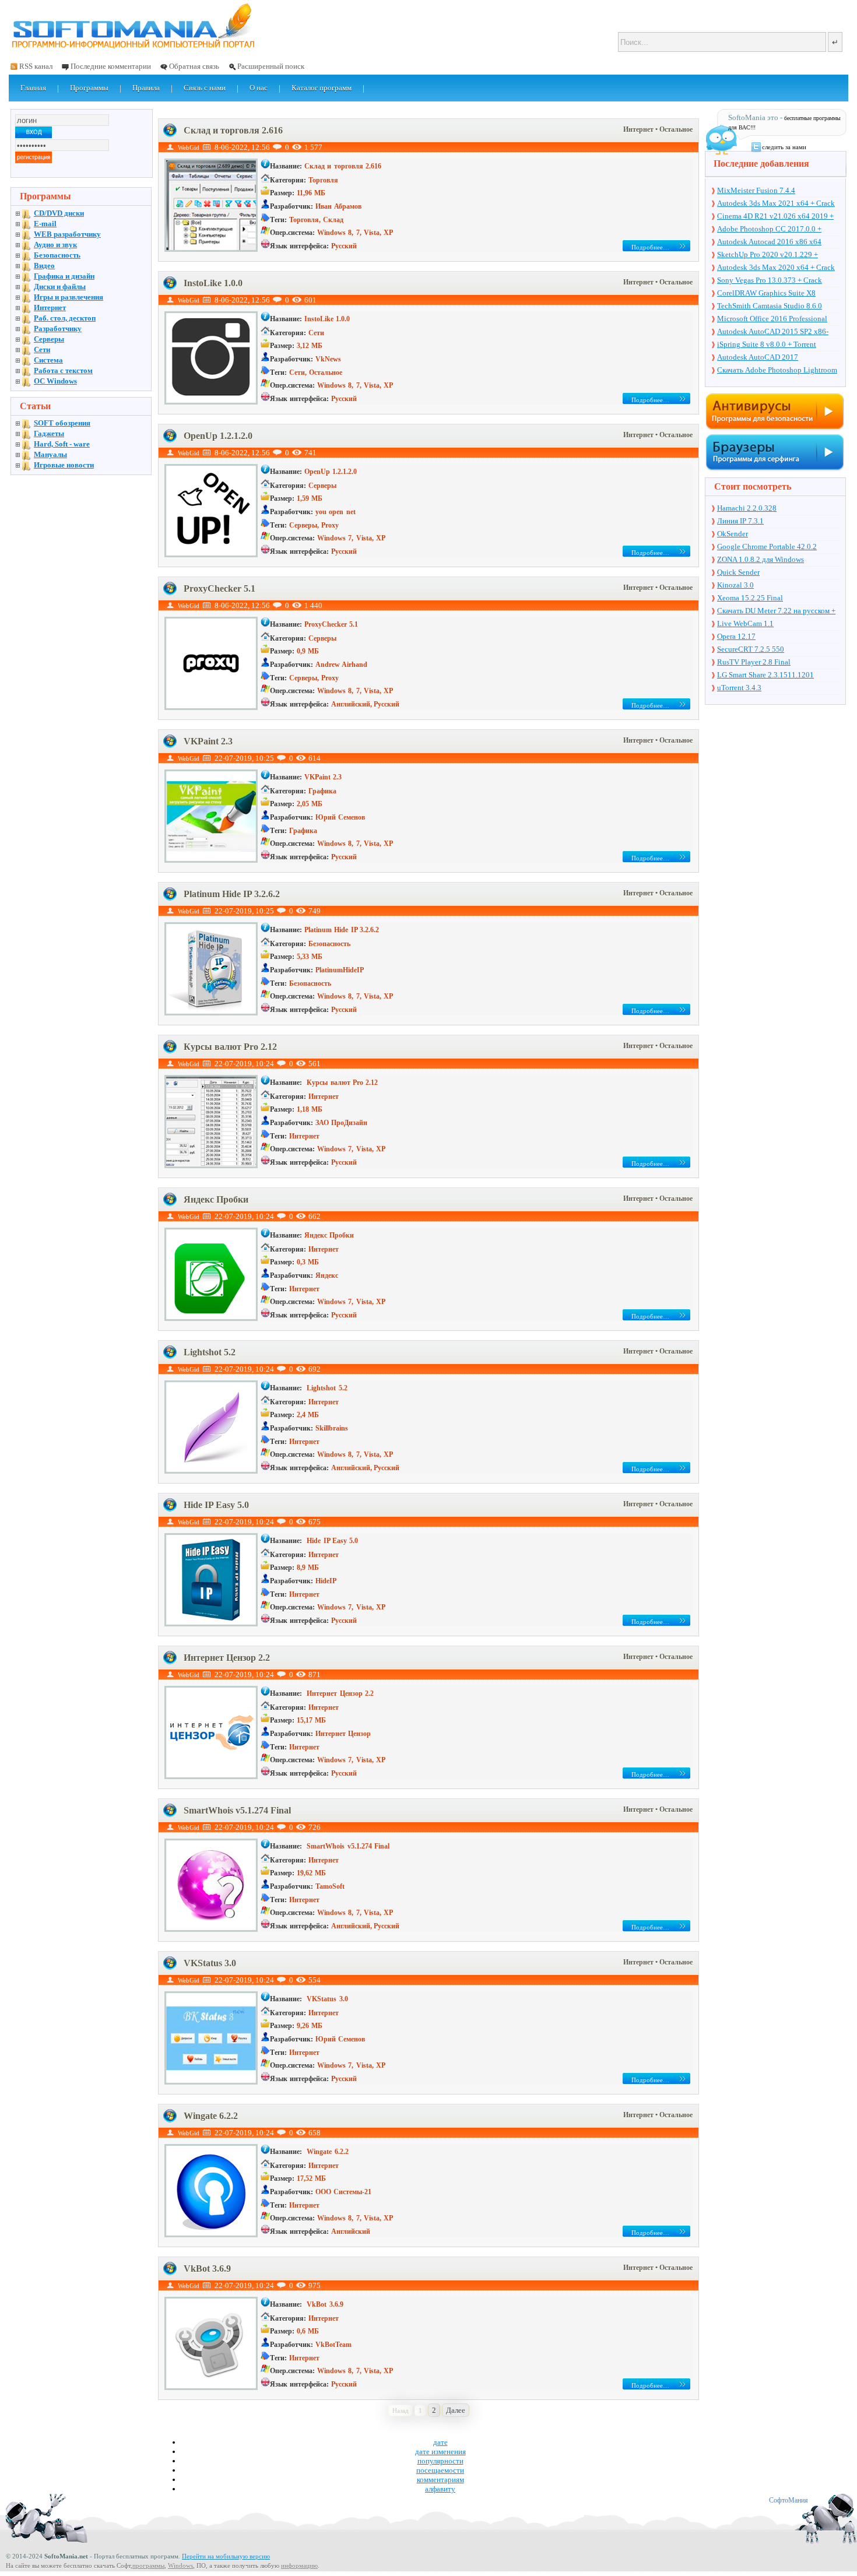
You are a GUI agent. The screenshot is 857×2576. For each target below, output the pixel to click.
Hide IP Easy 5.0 (216, 1505)
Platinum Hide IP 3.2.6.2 (232, 894)
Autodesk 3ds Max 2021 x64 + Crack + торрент (776, 204)
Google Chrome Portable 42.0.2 (767, 547)
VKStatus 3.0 (210, 1963)
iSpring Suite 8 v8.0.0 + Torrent (767, 344)
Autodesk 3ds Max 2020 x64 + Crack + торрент (776, 268)
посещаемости (440, 2470)
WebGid (189, 147)
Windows (180, 2566)
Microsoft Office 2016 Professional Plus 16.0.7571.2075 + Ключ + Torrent (778, 319)
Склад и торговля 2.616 (233, 130)
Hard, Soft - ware (62, 444)
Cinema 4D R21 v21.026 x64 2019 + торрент (775, 217)
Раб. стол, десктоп (65, 318)
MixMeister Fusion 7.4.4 (756, 190)
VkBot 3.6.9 (207, 2269)
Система (48, 360)
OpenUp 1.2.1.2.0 (218, 436)
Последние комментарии (111, 66)
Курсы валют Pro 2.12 (230, 1047)
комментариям (440, 2480)
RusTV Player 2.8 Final (754, 662)
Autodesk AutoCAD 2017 (758, 357)
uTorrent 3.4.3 (739, 688)
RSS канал (36, 66)
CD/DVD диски (59, 213)
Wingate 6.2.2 (211, 2116)
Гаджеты (49, 433)
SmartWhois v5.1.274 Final (237, 1810)
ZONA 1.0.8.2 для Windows (761, 559)
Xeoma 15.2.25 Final (750, 598)
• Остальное (674, 129)
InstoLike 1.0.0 (213, 283)
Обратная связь (194, 66)
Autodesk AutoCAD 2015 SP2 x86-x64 (773, 332)
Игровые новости (64, 465)
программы (148, 2566)
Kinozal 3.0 (735, 585)
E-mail (45, 224)
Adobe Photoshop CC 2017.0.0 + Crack (769, 230)
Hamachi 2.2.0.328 (747, 508)
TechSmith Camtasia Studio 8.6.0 (770, 306)
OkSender (733, 534)
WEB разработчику (67, 234)
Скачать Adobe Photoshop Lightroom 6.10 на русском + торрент (777, 371)
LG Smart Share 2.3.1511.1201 (765, 675)
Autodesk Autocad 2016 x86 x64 (769, 242)
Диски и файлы (60, 287)
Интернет (639, 129)
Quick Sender (738, 572)
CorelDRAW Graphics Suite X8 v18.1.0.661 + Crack (766, 294)
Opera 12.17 (736, 636)
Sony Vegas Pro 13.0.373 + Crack (770, 280)
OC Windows (55, 381)
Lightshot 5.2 (210, 1352)
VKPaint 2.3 (208, 741)
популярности (440, 2461)
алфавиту (440, 2489)
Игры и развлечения (69, 297)
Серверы (49, 339)
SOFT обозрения (62, 423)
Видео (44, 266)
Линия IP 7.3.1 (740, 521)
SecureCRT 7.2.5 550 (751, 649)
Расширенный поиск (271, 66)
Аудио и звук (55, 245)
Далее (456, 2410)
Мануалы (50, 454)
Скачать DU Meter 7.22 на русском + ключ (776, 612)
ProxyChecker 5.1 (219, 588)
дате (440, 2442)
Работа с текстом (63, 370)
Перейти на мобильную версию (226, 2556)
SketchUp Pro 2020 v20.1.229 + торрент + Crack (768, 255)
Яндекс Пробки (216, 1199)
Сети (42, 349)
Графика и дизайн (64, 276)
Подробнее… (650, 247)
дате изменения (440, 2452)
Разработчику (58, 328)
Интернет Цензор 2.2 (227, 1658)
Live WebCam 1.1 (745, 623)
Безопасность (57, 255)
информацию (299, 2566)
